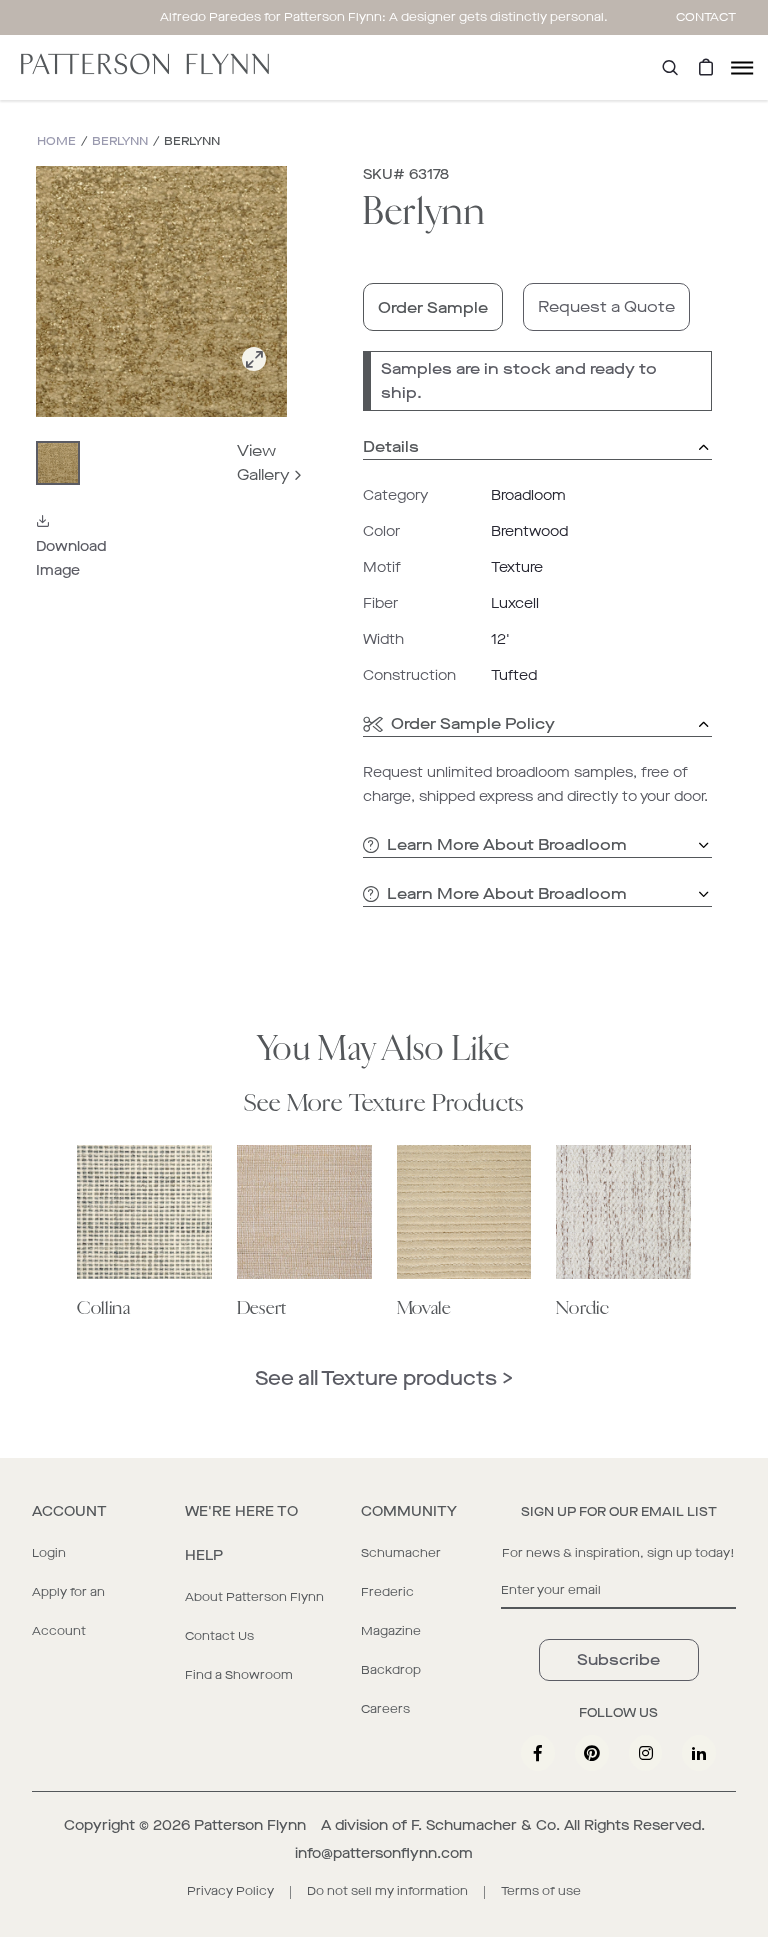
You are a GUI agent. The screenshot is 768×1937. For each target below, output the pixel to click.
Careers (385, 1709)
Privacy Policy (230, 1891)
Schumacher (401, 1553)
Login (49, 1553)
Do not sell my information (387, 1891)
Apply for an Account (68, 1611)
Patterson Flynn (250, 1825)
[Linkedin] (699, 1753)
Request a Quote (606, 306)
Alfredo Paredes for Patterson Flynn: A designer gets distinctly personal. (384, 17)
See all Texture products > (384, 1378)
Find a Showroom (239, 1675)
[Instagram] (646, 1753)
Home (56, 141)
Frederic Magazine (391, 1611)
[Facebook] (538, 1753)
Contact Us (219, 1636)
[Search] (670, 67)
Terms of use (541, 1891)
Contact (706, 17)
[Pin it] (592, 1753)
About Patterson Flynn (254, 1597)
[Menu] (742, 67)
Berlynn (120, 141)
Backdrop (391, 1670)
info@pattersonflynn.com (384, 1853)
